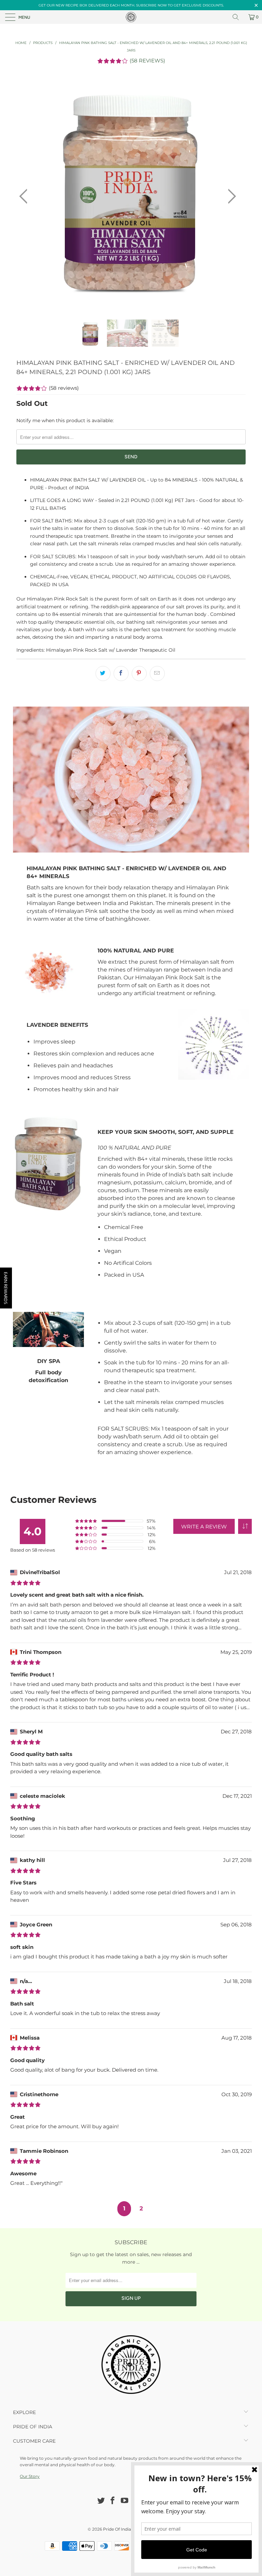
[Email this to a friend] (157, 673)
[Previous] (25, 197)
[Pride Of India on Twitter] (101, 2501)
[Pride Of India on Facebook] (113, 2501)
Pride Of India (117, 2529)
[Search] (238, 17)
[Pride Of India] (131, 17)
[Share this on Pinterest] (139, 673)
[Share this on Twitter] (103, 673)
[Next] (230, 197)
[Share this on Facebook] (121, 673)
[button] (245, 1526)
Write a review (204, 1527)
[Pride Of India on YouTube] (125, 2501)
